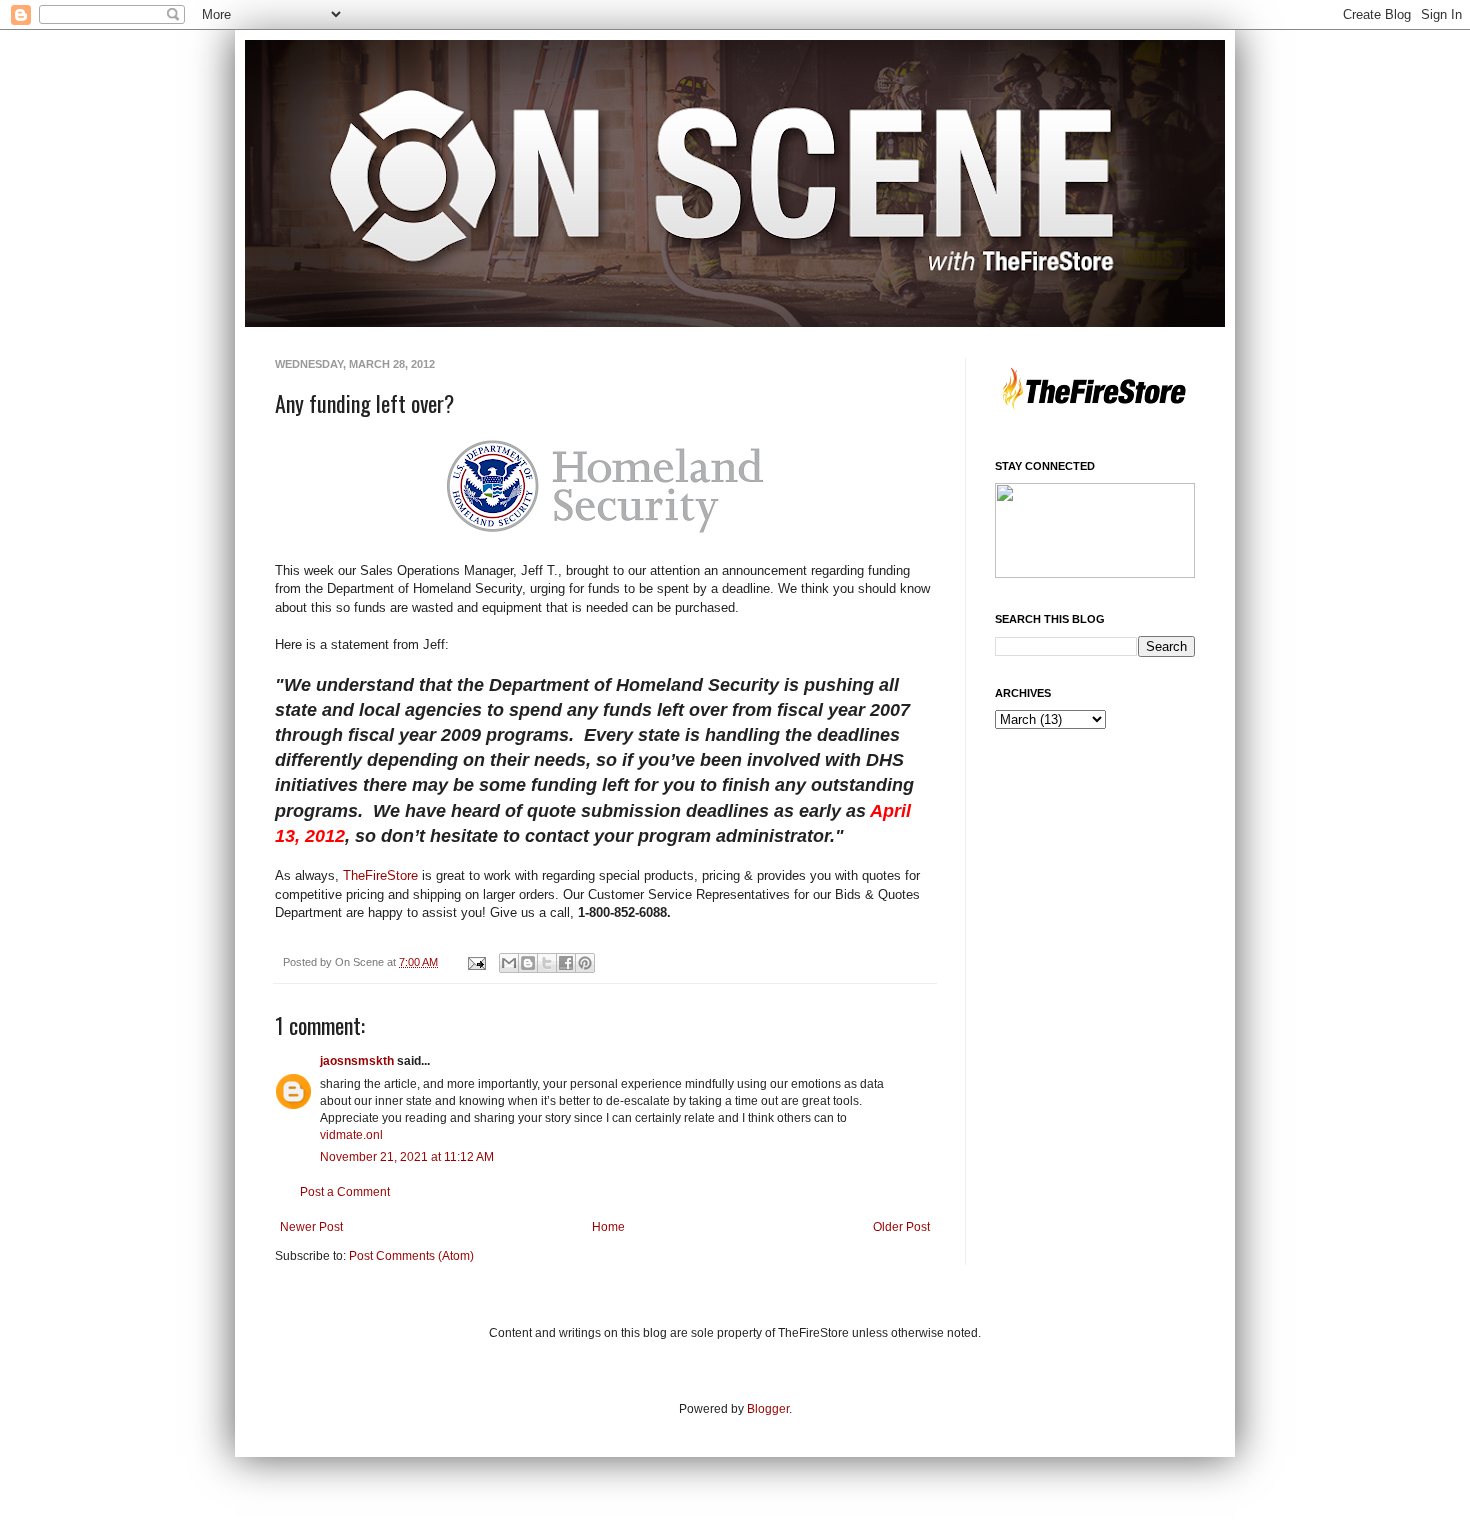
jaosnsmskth (357, 1061)
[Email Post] (476, 962)
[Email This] (509, 963)
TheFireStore (380, 875)
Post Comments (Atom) (411, 1256)
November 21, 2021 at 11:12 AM (407, 1157)
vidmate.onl (351, 1135)
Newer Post (311, 1227)
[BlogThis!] (528, 963)
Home (608, 1227)
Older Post (901, 1227)
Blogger (768, 1409)
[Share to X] (547, 963)
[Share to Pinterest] (585, 963)
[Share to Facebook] (566, 963)
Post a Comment (345, 1192)
